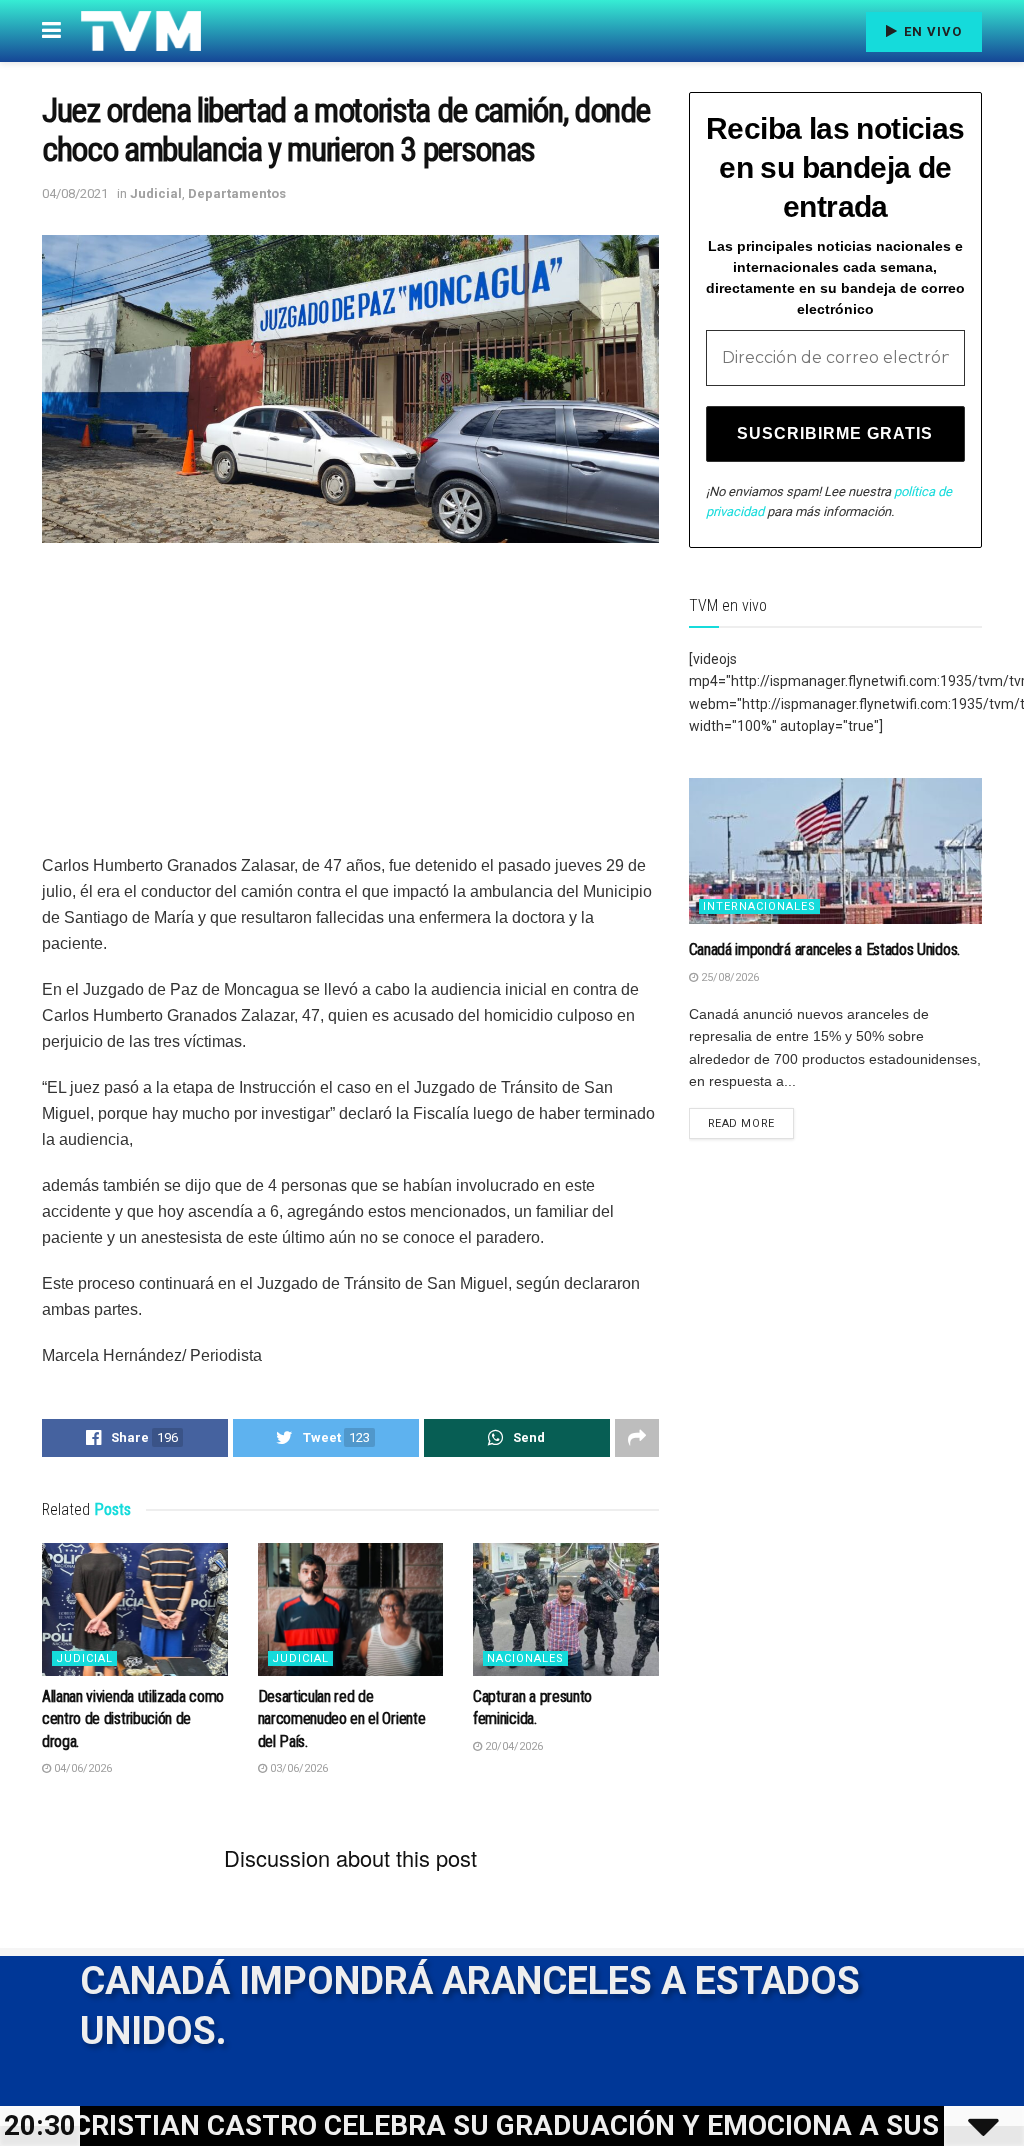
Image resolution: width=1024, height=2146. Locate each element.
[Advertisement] (350, 713)
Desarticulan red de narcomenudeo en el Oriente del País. (342, 1719)
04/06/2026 (81, 1768)
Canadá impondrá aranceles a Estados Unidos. (824, 949)
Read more (741, 1123)
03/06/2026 (297, 1768)
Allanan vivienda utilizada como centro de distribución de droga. (133, 1719)
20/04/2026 (512, 1746)
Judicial (156, 193)
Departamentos (237, 193)
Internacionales (759, 906)
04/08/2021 (75, 193)
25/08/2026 (728, 977)
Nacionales (525, 1658)
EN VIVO (931, 31)
